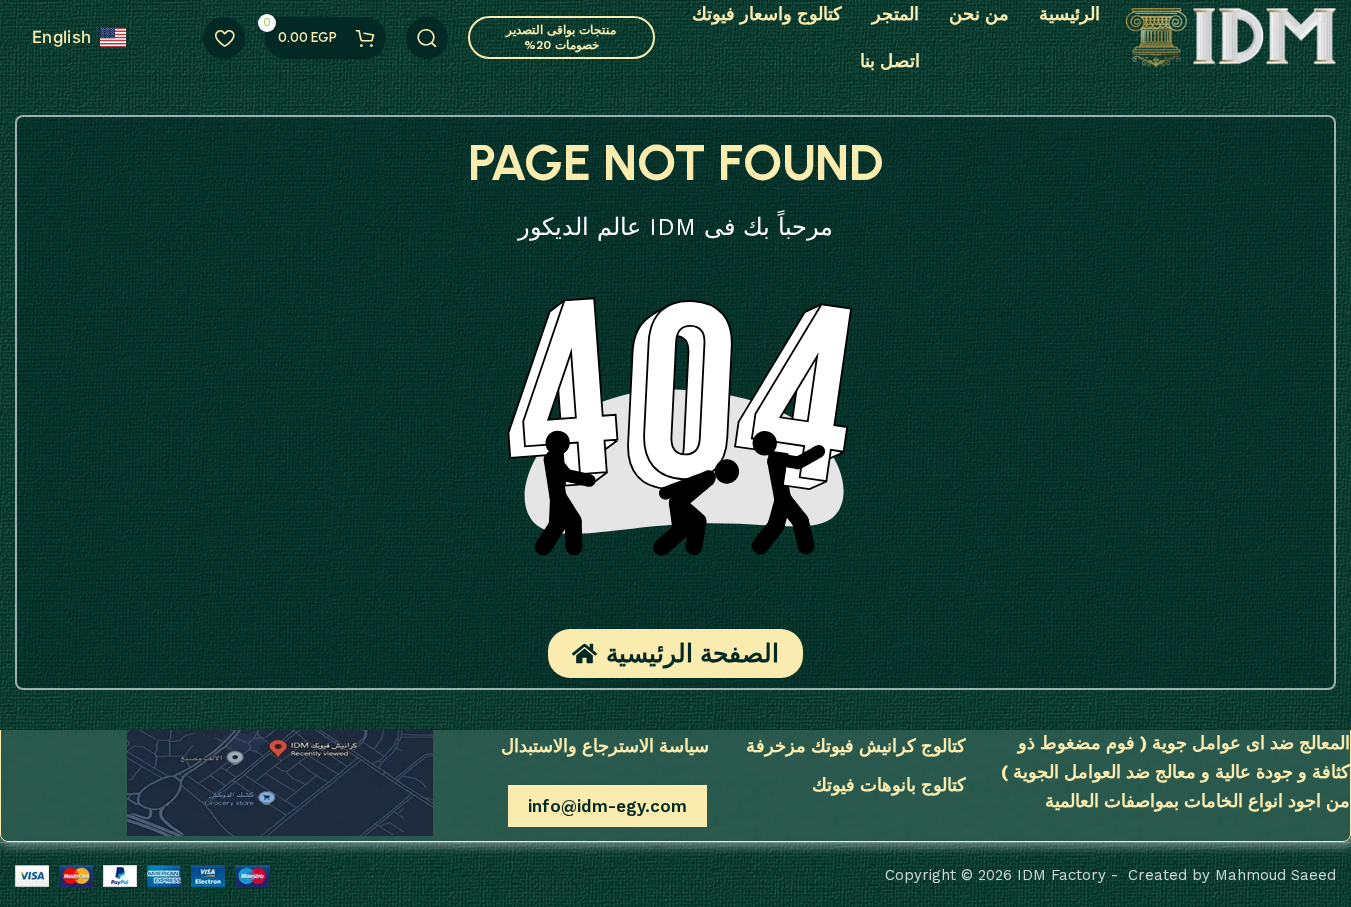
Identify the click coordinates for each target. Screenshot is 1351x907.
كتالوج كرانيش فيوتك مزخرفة (855, 745)
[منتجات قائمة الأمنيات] (224, 38)
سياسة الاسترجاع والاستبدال (605, 745)
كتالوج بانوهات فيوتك (888, 784)
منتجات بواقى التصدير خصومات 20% (561, 37)
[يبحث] (427, 38)
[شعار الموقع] (1231, 36)
